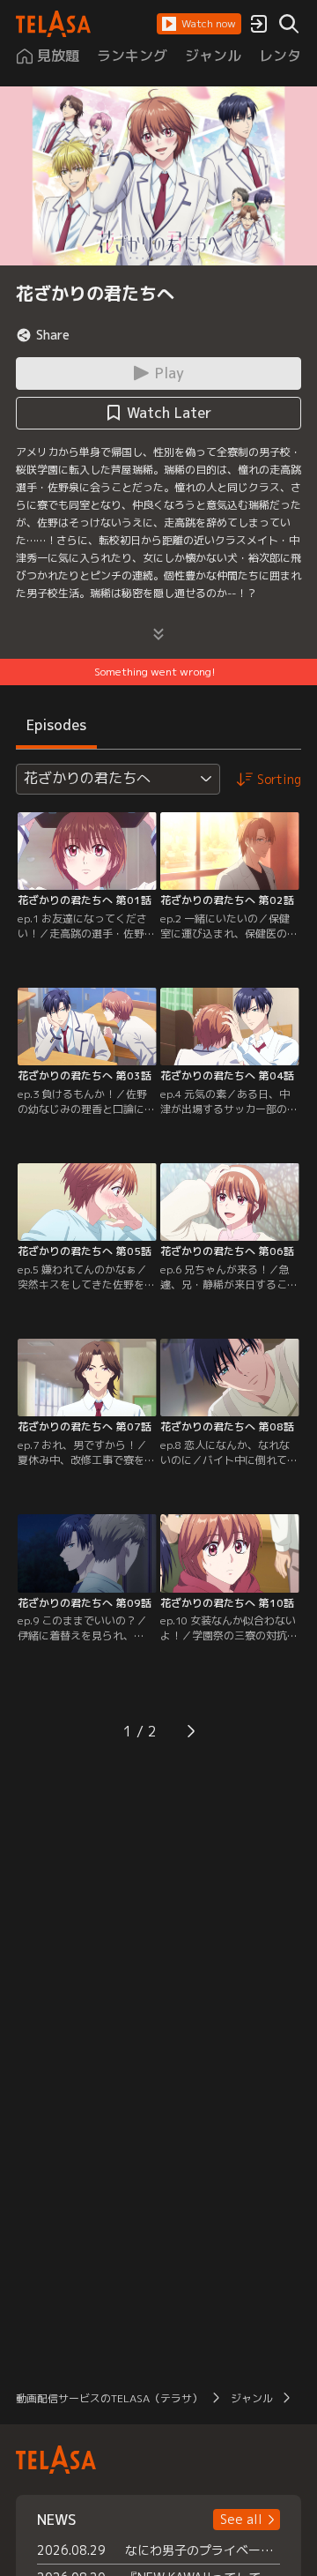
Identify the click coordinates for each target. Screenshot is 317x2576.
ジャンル (252, 2398)
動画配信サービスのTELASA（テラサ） (109, 2398)
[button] (199, 24)
